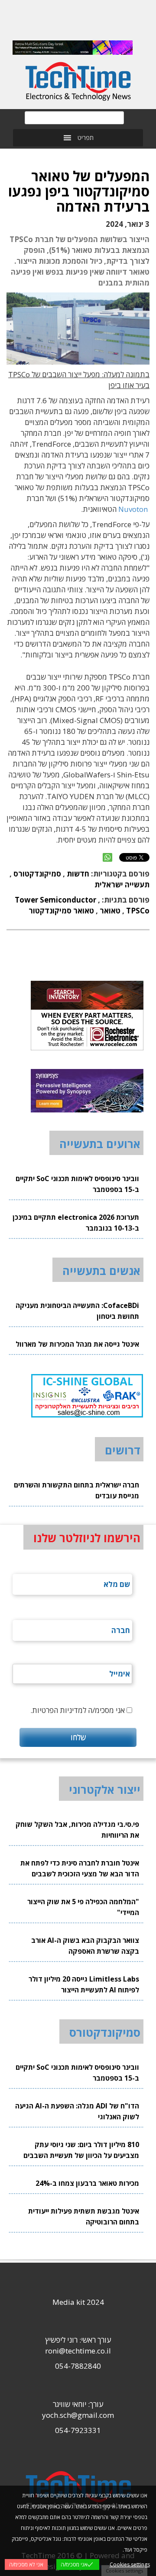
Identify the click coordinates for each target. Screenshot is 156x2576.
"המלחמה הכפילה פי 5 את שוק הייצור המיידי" (83, 1907)
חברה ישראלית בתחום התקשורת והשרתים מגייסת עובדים (76, 1490)
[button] (86, 138)
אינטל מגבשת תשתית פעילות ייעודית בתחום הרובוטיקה (84, 2216)
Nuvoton (133, 509)
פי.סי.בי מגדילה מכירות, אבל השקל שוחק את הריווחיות (77, 1830)
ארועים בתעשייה (100, 1144)
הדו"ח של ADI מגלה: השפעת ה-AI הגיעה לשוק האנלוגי (77, 2111)
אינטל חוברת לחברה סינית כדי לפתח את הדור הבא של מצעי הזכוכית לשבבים (80, 1868)
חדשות (78, 874)
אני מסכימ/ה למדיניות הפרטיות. (78, 1710)
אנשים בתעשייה (101, 1271)
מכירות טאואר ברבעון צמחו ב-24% (87, 2183)
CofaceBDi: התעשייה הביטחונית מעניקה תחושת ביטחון (77, 1311)
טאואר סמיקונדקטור (61, 911)
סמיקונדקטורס (37, 874)
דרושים (123, 1450)
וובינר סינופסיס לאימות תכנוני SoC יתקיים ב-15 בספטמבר (77, 1184)
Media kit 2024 (78, 2302)
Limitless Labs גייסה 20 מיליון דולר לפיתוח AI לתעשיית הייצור (84, 1984)
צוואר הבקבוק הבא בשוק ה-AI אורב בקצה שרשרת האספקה (85, 1946)
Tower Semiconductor (55, 900)
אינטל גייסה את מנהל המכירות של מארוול (77, 1344)
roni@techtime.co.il (78, 2351)
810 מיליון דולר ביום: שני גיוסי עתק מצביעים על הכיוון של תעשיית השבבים (81, 2150)
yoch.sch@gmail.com (78, 2415)
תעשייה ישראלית (122, 885)
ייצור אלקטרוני (105, 1789)
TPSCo (138, 911)
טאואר (110, 911)
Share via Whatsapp (107, 857)
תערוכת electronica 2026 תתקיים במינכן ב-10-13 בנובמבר (76, 1223)
